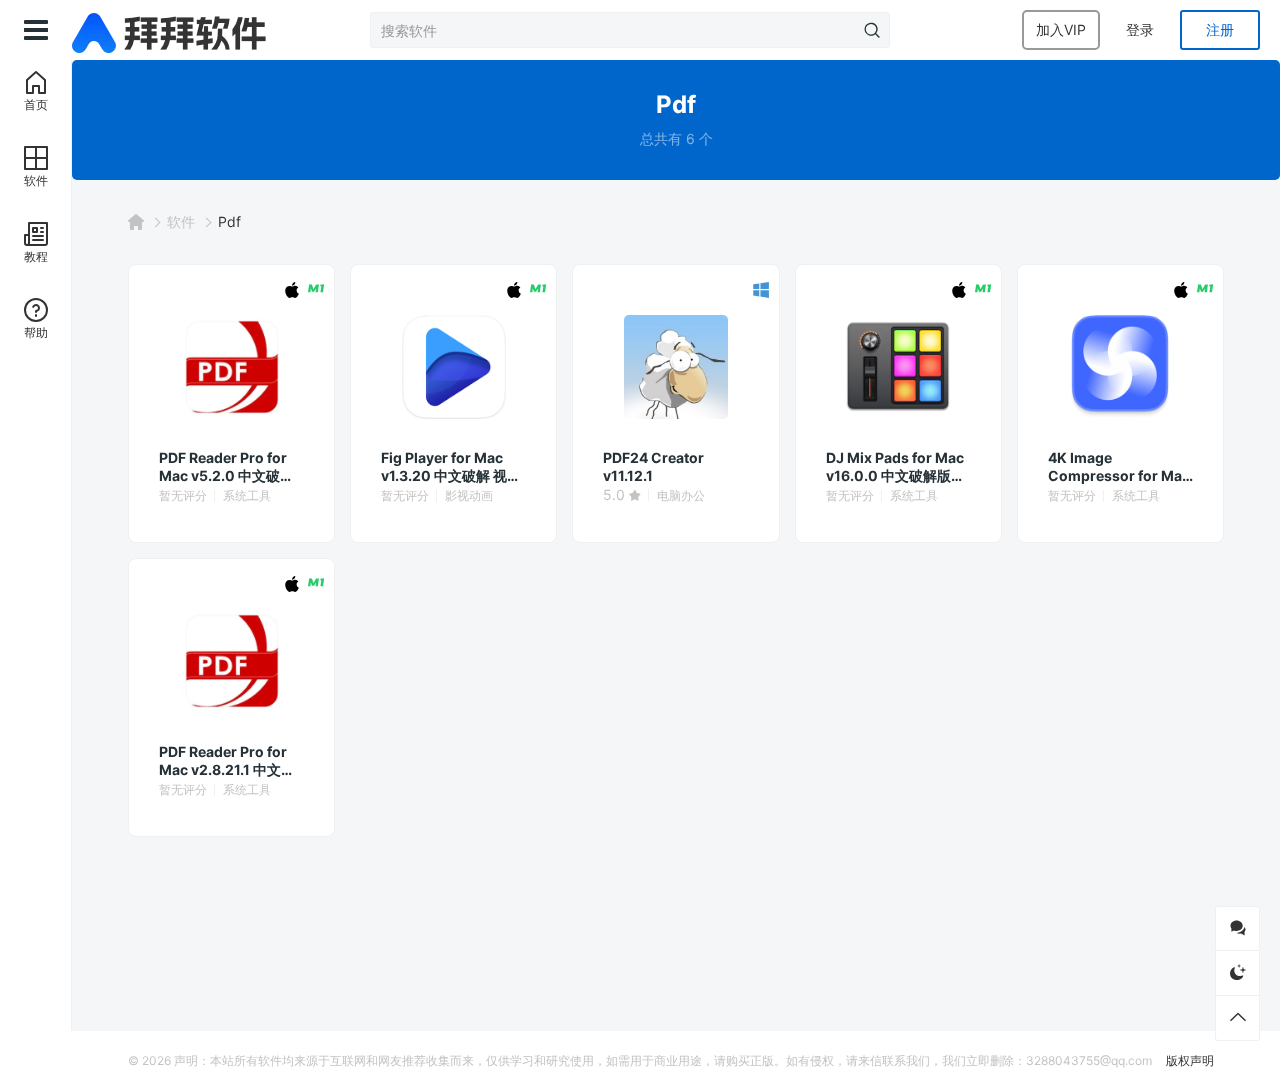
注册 (1220, 29)
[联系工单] (1237, 928)
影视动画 (469, 495)
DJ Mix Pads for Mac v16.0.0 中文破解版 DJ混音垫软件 (895, 467)
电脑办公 (681, 495)
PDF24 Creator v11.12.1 (653, 466)
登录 (1140, 29)
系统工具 (247, 495)
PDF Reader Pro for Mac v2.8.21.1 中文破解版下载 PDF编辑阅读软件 (230, 761)
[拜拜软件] (172, 30)
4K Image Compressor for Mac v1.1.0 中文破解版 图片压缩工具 (1119, 467)
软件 (181, 221)
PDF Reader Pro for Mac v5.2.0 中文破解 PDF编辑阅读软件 (226, 467)
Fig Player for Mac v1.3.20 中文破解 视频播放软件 (451, 467)
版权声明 (1190, 1060)
